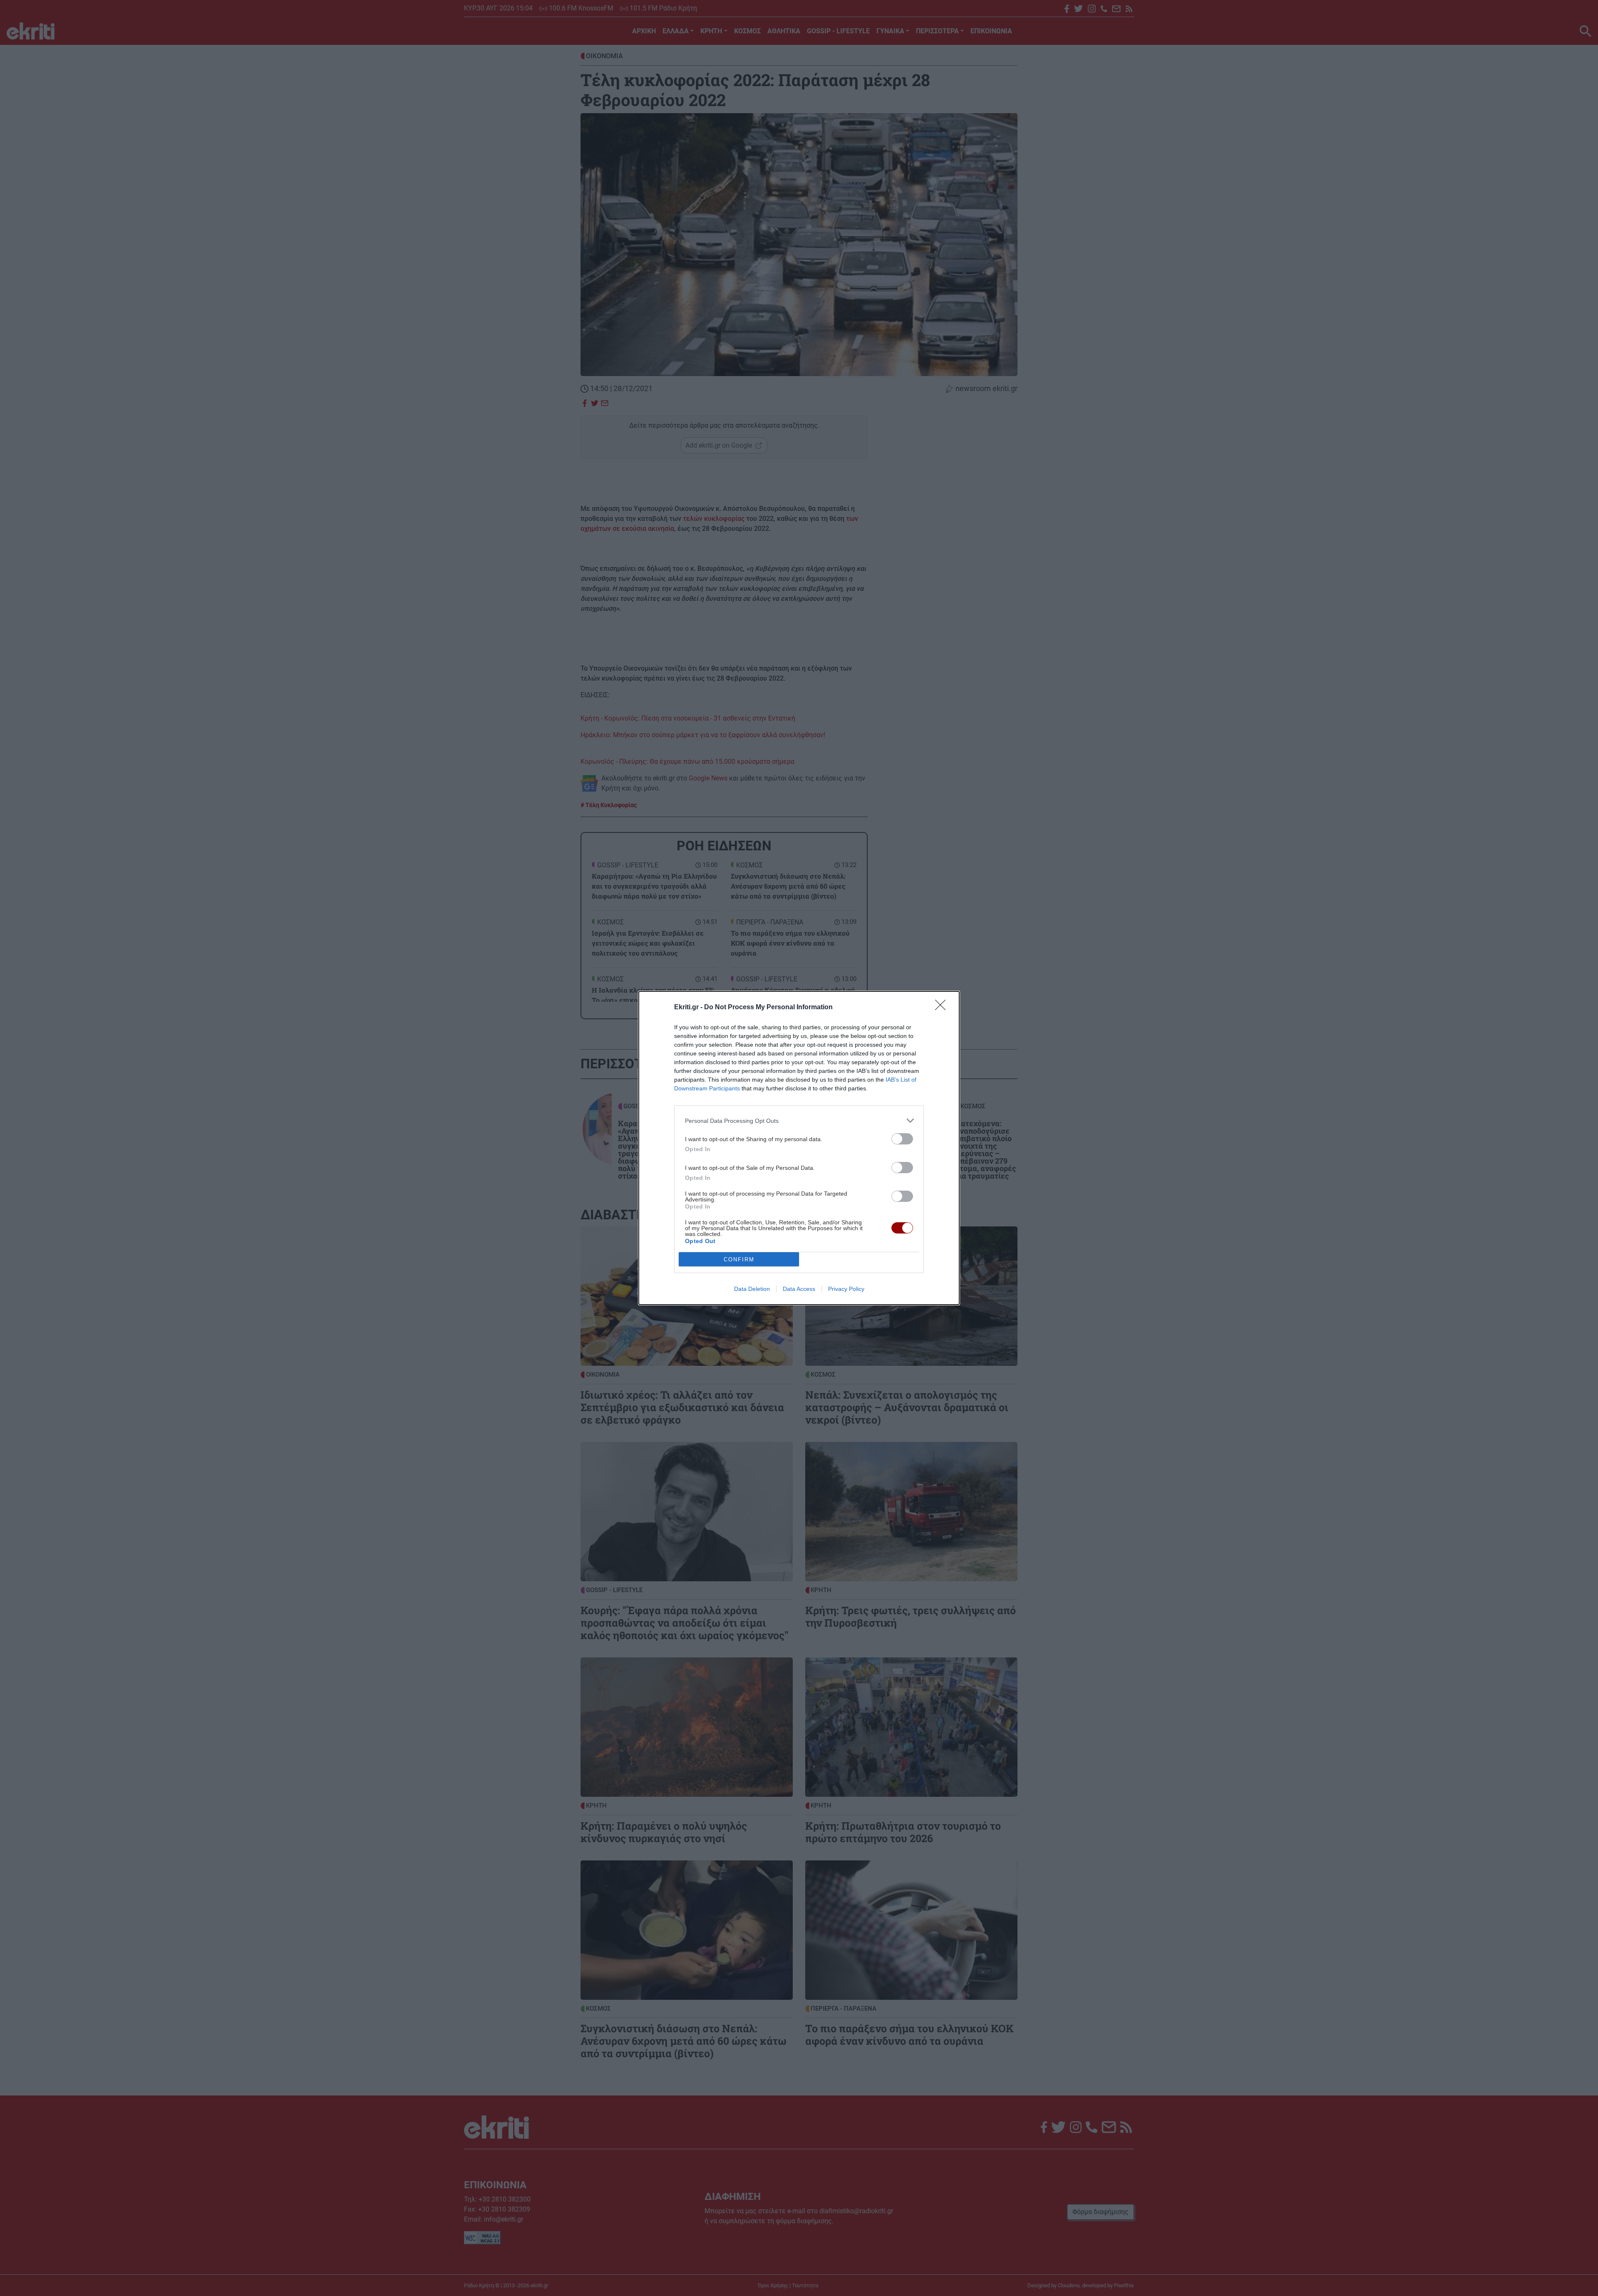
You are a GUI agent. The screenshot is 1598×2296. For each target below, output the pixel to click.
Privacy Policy (846, 1289)
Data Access (799, 1289)
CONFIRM (739, 1259)
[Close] (943, 1008)
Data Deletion (752, 1289)
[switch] (902, 1139)
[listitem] (799, 1121)
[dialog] (799, 1148)
